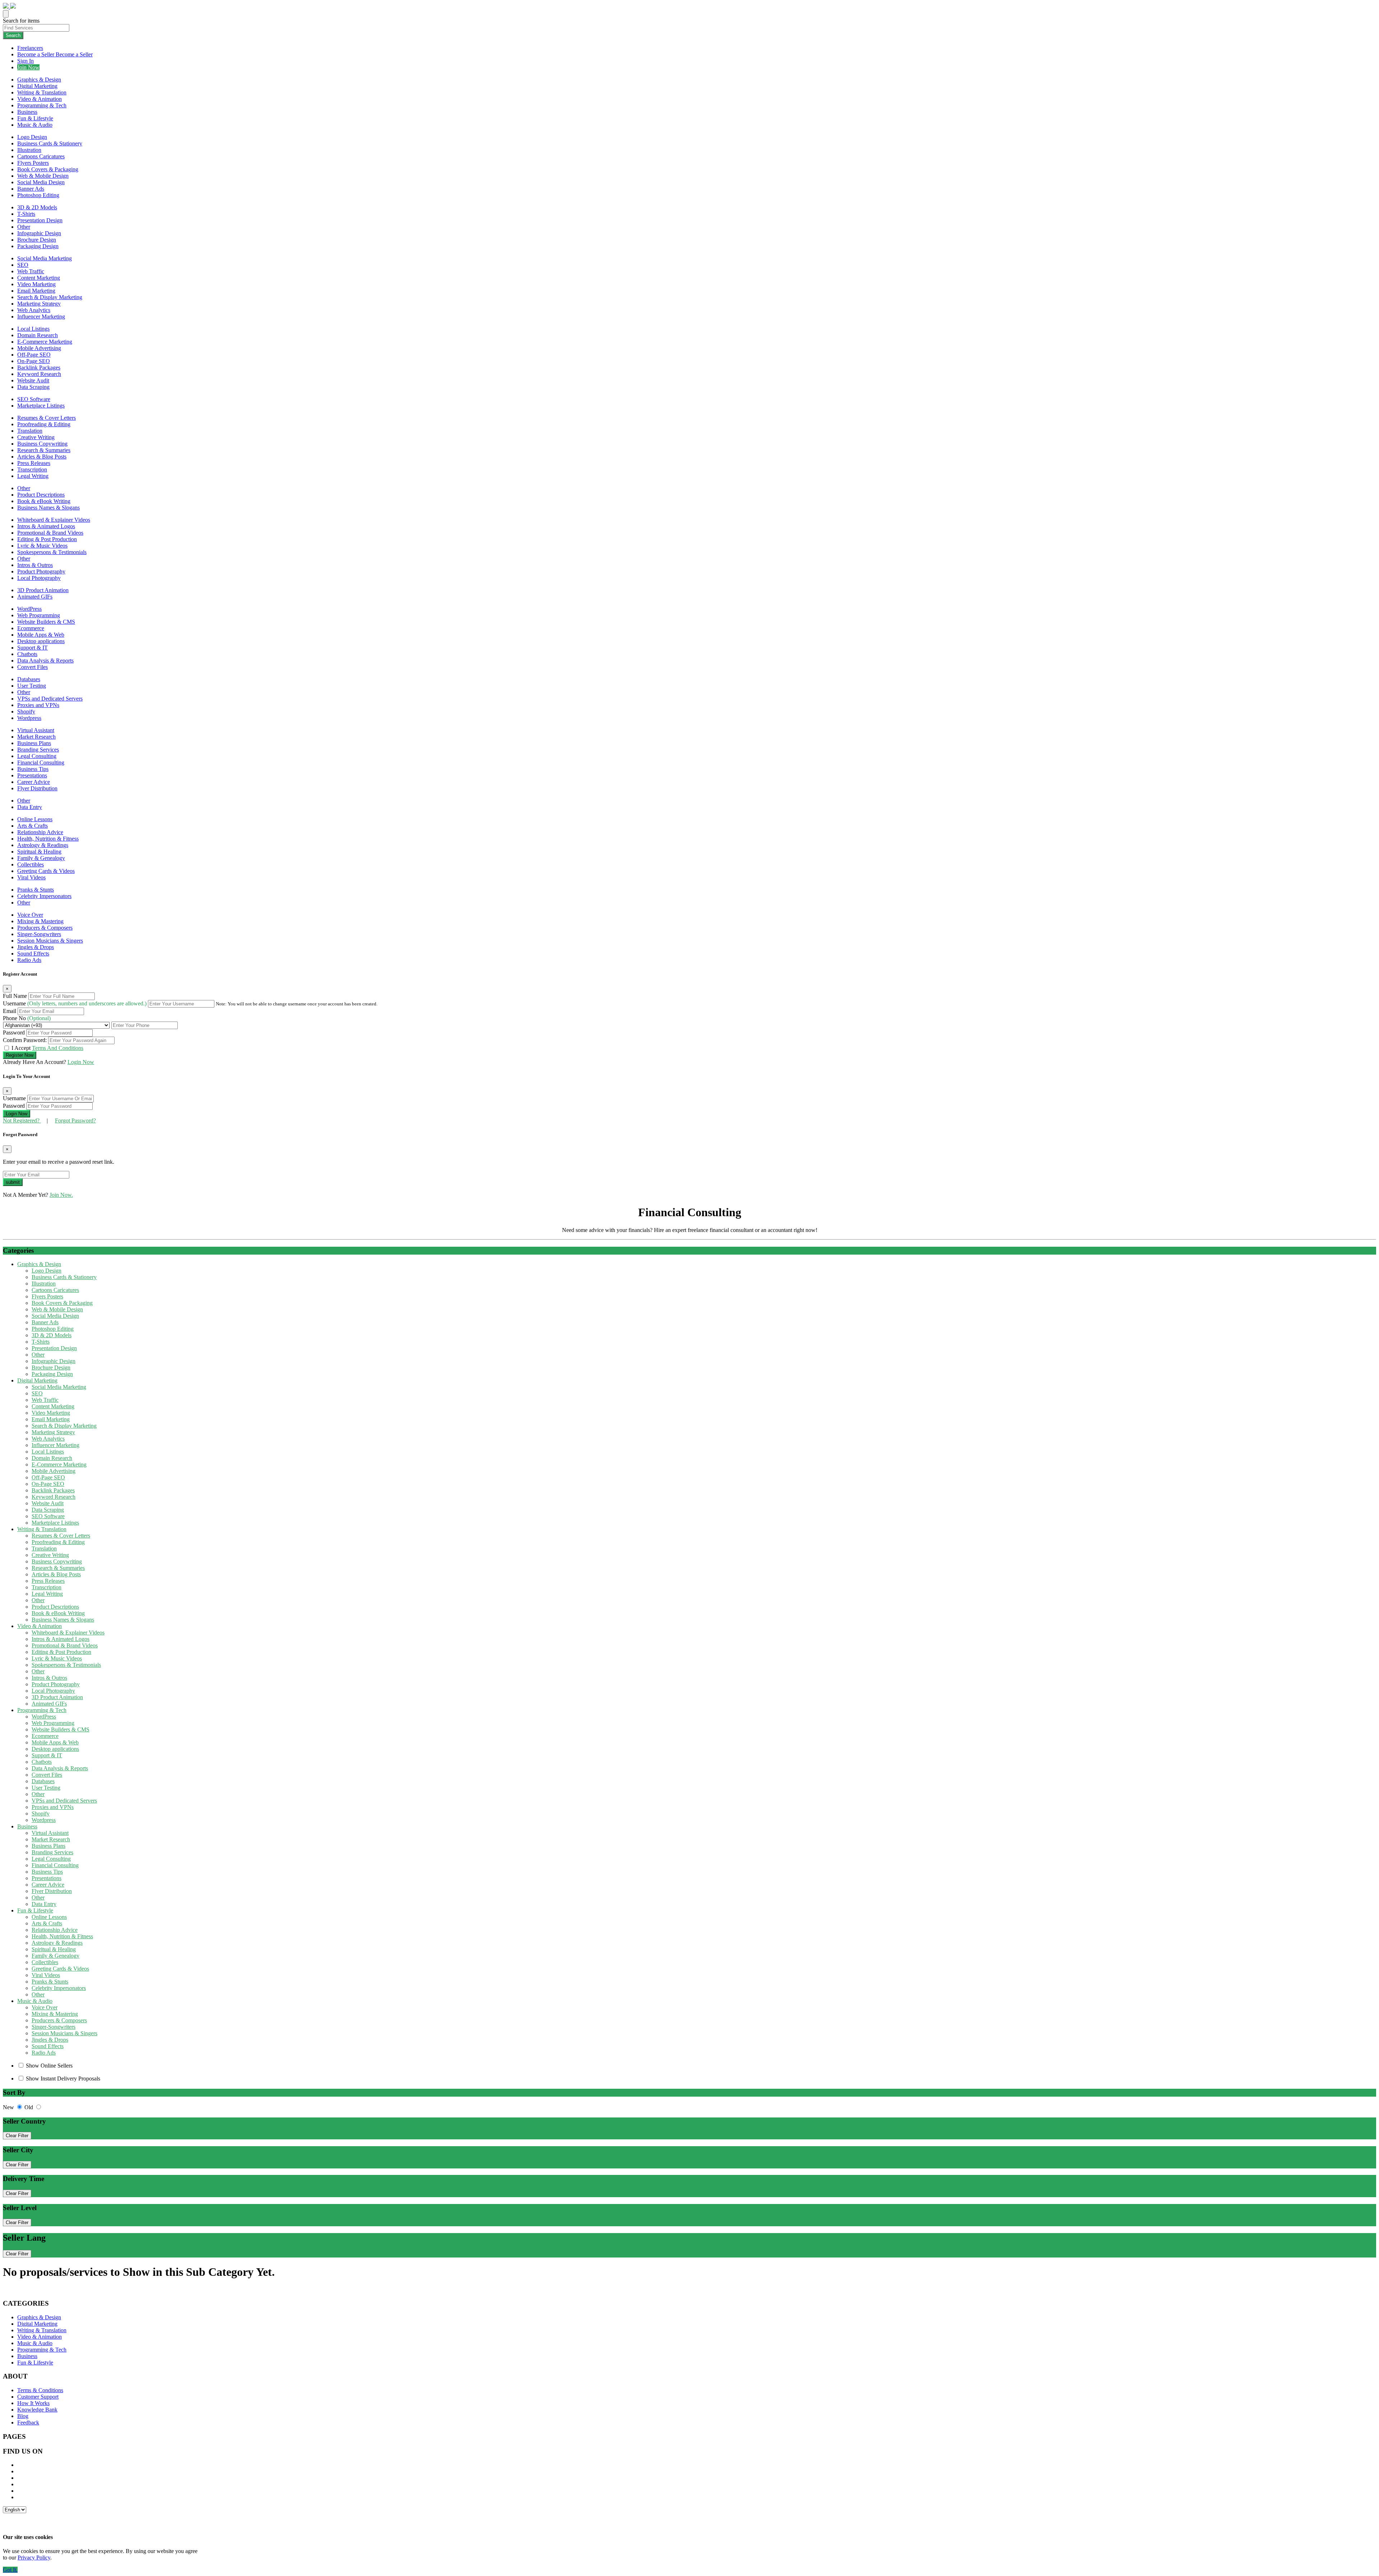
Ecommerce (31, 628)
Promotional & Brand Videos (50, 533)
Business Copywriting (42, 444)
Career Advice (34, 782)
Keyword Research (39, 374)
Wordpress (29, 718)
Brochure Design (37, 240)
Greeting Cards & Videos (46, 871)
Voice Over (30, 915)
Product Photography (41, 571)
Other (24, 227)
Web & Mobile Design (43, 176)
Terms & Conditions (40, 2390)
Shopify (26, 712)
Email (10, 1011)
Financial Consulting (41, 762)
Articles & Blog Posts (42, 457)
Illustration (29, 150)
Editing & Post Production (47, 539)
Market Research (36, 737)
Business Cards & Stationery (50, 143)
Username (75, 1003)
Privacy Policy (34, 2558)
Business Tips (33, 769)
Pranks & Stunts (36, 890)
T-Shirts (26, 214)
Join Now (28, 67)
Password (15, 1033)
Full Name (16, 996)
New (9, 2107)
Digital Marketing (37, 86)
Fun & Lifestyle (35, 118)
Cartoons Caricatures (41, 156)
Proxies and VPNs (38, 705)
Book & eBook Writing (44, 501)
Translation (30, 431)
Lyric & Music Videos (42, 546)
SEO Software (34, 399)
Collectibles (31, 864)
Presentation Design (40, 220)
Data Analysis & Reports (45, 661)
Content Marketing (39, 278)
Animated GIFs (35, 597)
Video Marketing (36, 284)
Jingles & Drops (36, 947)
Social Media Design (41, 182)
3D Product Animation (43, 590)
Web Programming (39, 615)
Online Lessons (35, 819)
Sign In (25, 61)
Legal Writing (33, 476)
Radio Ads (29, 960)
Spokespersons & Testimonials (52, 552)
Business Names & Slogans (48, 508)
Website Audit (33, 380)
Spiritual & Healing (39, 852)
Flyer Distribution (37, 788)
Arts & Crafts (32, 826)
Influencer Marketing (41, 317)
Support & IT (32, 648)
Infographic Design (39, 233)
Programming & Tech (42, 105)
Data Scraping (33, 387)
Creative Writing (36, 437)
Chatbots (27, 654)
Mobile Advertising (39, 348)
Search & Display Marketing (50, 297)
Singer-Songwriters (39, 934)
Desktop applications (41, 641)
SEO (23, 265)
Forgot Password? (75, 1120)
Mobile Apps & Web (41, 635)
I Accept (47, 1048)
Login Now (81, 1062)
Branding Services (38, 750)
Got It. (10, 2570)
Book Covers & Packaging (48, 169)
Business (27, 112)
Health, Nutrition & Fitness (48, 839)
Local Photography (39, 578)
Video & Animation (40, 99)
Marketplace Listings (41, 406)
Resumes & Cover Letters (47, 418)
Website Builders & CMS (46, 622)
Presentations (32, 775)
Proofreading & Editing (44, 424)
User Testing (32, 686)
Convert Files (32, 667)
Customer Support (38, 2397)
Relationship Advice (40, 832)
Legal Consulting (37, 756)
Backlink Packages (39, 368)
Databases (29, 679)
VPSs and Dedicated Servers (50, 699)
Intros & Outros (35, 565)
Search (13, 35)
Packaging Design (38, 246)
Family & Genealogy (41, 858)
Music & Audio (35, 125)
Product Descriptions (41, 495)
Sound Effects (33, 954)
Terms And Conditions (58, 1048)
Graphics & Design (39, 80)
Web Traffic (31, 271)
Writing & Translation (42, 92)
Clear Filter (17, 2136)
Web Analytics (34, 310)
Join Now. (61, 1195)
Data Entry (30, 807)
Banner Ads (31, 189)
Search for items (21, 21)
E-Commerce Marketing (45, 342)
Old (29, 2107)
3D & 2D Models (37, 207)
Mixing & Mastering (40, 921)
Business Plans (34, 743)
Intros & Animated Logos (46, 526)
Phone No (27, 1018)
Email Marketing (36, 291)
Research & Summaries (44, 450)
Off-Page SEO (34, 355)
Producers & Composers (45, 928)
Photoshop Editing (38, 195)
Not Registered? (22, 1120)
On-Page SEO (34, 361)
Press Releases (34, 463)
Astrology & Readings (43, 845)
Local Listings (33, 329)
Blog (23, 2416)
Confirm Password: (25, 1040)
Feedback (28, 2422)
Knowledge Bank (37, 2410)
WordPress (29, 609)
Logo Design (32, 137)
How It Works (33, 2403)
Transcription (32, 469)
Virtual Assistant (36, 730)
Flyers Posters (33, 163)
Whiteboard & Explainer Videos (54, 520)
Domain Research (38, 335)
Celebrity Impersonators (44, 896)
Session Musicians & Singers (50, 941)
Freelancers (30, 48)
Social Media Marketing (45, 258)
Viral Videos (31, 877)
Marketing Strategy (39, 304)
